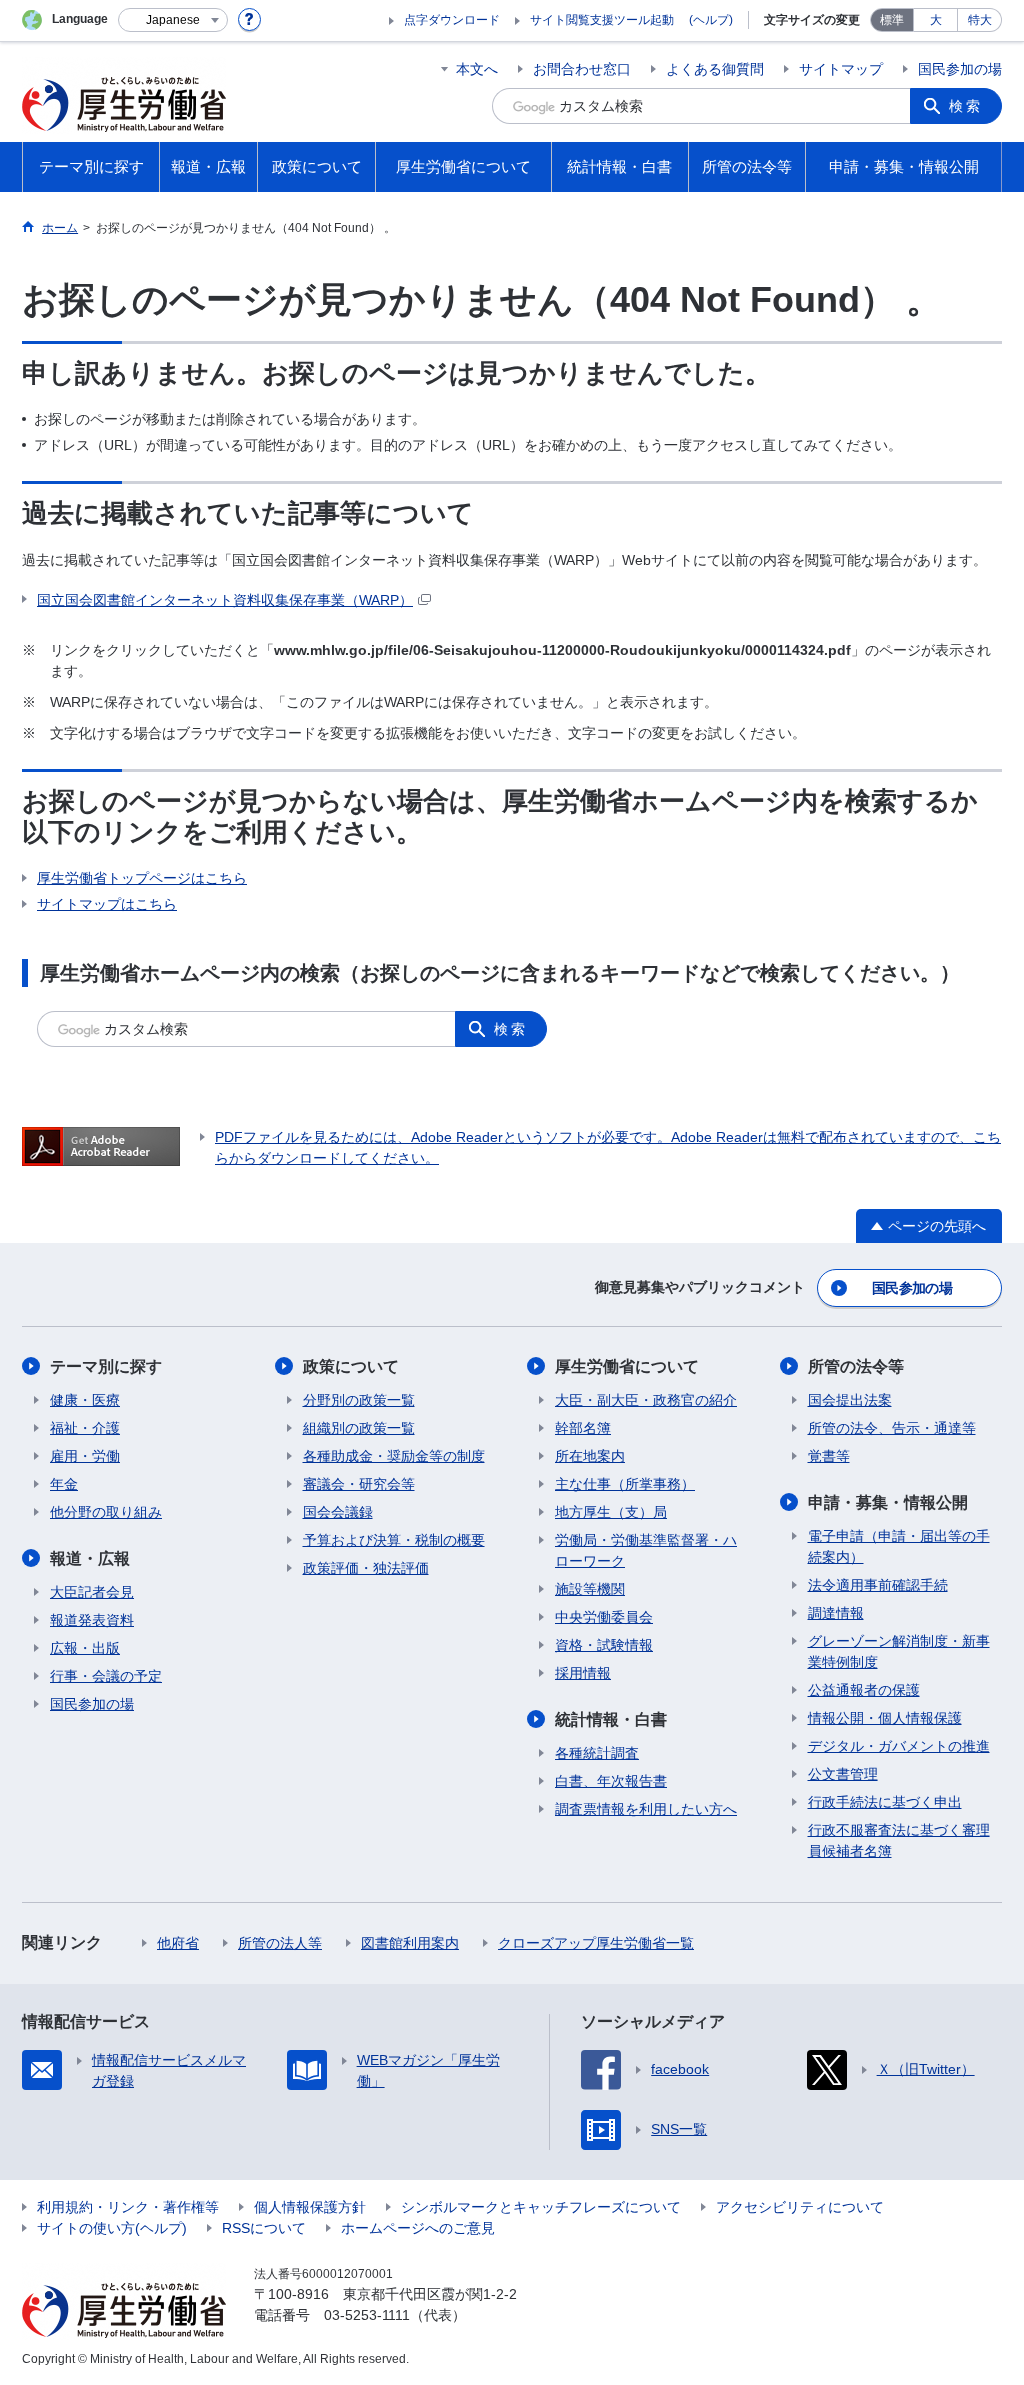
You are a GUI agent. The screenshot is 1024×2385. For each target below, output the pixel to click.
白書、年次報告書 (611, 1781)
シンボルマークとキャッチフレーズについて (541, 2207)
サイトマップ (841, 69)
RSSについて (264, 2228)
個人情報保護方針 (310, 2207)
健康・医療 (85, 1400)
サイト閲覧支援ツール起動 (602, 20)
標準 (892, 20)
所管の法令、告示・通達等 (892, 1428)
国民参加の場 (960, 69)
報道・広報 (90, 1558)
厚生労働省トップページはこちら (142, 878)
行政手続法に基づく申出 (885, 1802)
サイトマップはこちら (107, 904)
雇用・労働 (85, 1456)
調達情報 (836, 1613)
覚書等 (829, 1456)
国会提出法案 (850, 1400)
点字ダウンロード (452, 20)
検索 (966, 106)
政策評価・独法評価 (366, 1568)
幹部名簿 (583, 1428)
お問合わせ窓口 (582, 69)
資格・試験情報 (604, 1645)
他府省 (178, 1943)
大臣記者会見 (92, 1592)
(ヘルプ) (711, 20)
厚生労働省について (627, 1366)
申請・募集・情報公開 (888, 1502)
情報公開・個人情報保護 (885, 1718)
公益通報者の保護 (864, 1690)
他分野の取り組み (106, 1512)
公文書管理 (843, 1774)
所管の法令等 (856, 1366)
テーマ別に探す (106, 1366)
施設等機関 (590, 1589)
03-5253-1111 (367, 2315)
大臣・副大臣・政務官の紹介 (646, 1400)
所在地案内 (590, 1456)
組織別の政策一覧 (359, 1428)
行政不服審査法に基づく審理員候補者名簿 (899, 1840)
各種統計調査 (597, 1753)
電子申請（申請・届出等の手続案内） (899, 1546)
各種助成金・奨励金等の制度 (394, 1456)
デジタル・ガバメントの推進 (899, 1746)
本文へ (477, 69)
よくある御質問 (715, 69)
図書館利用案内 (410, 1943)
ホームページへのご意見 (418, 2228)
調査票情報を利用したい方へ (646, 1809)
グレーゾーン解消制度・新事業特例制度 (899, 1651)
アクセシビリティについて (800, 2207)
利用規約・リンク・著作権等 (128, 2207)
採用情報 (583, 1673)
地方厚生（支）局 (611, 1512)
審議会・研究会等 (359, 1484)
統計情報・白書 (611, 1719)
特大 (980, 20)
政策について (351, 1366)
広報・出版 (85, 1648)
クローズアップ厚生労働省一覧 (596, 1943)
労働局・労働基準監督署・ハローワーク (646, 1550)
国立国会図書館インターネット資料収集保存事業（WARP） (225, 600)
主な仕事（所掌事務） (625, 1484)
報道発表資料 (92, 1620)
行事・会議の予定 (106, 1676)
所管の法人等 (280, 1943)
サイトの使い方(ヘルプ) (112, 2228)
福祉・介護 (85, 1428)
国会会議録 (338, 1512)
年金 (64, 1484)
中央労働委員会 (604, 1617)
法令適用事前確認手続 (878, 1585)
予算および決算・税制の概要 (394, 1540)
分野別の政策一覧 (359, 1400)
